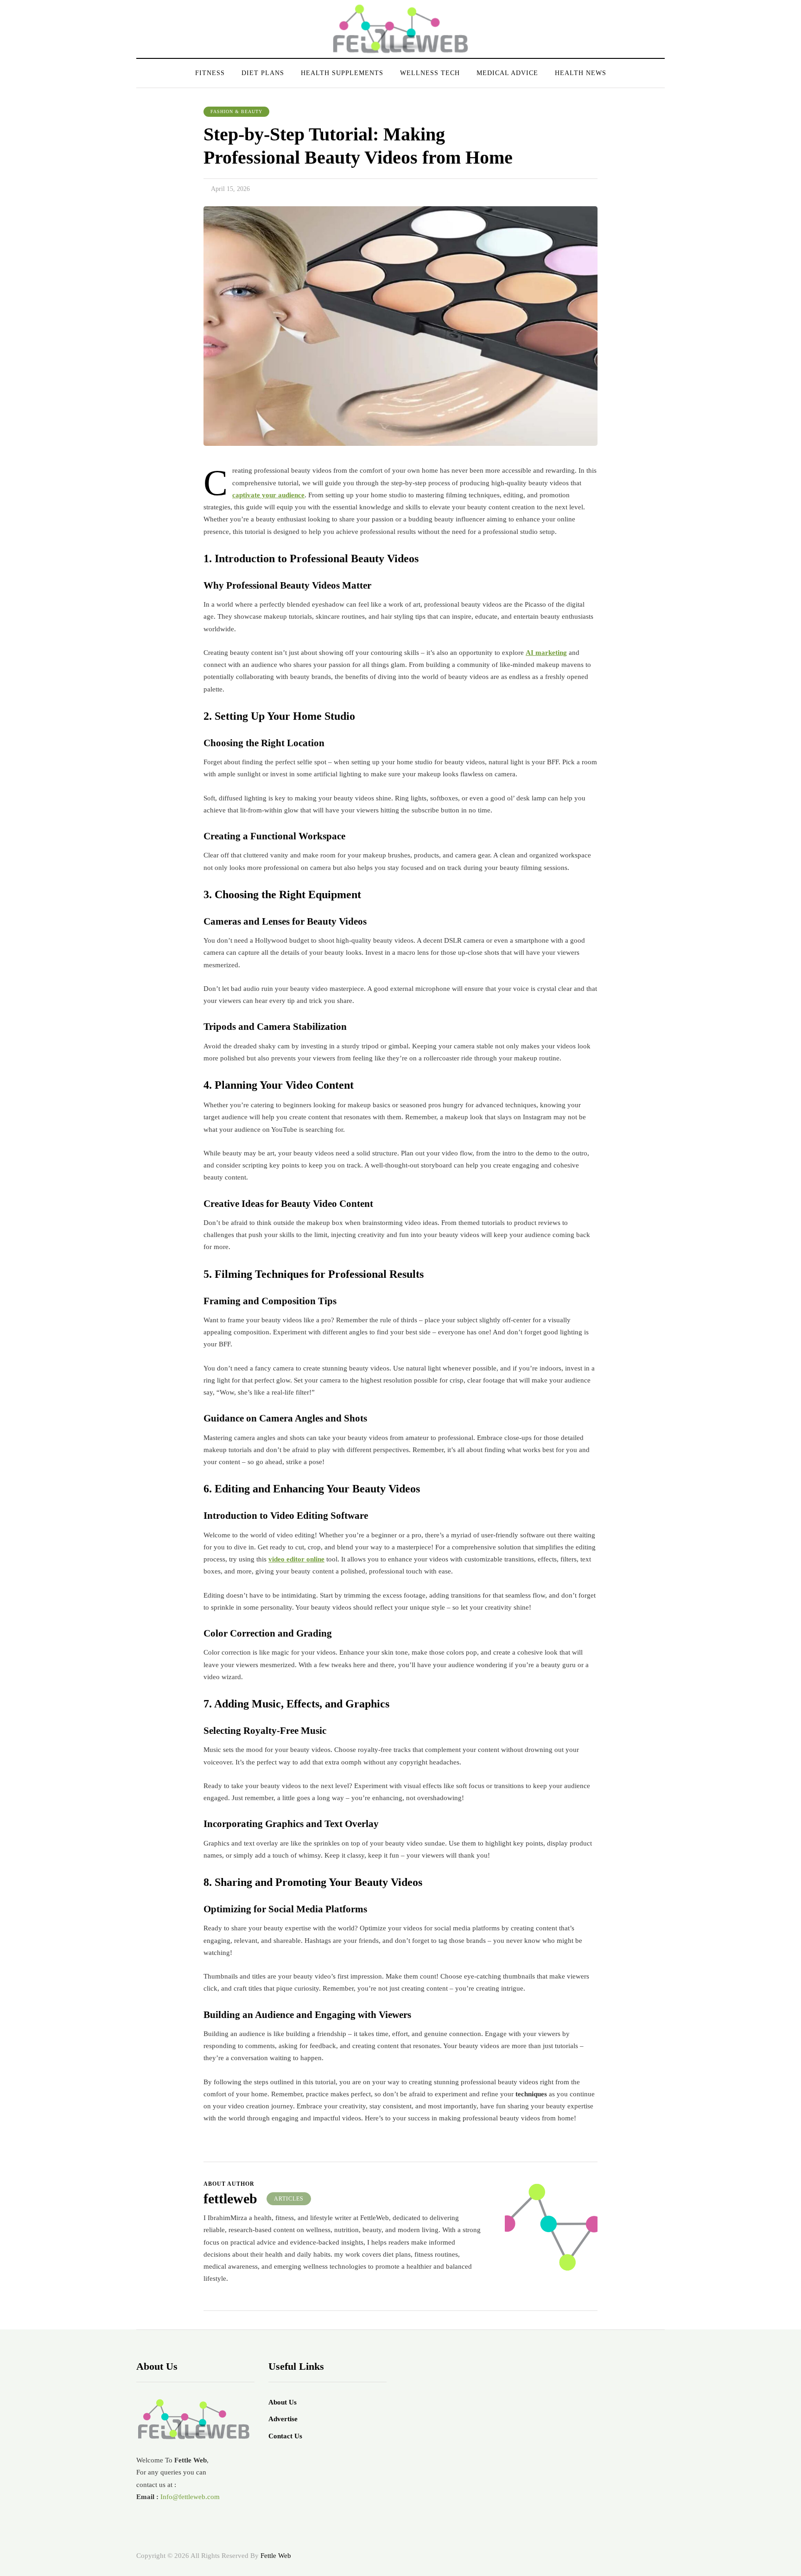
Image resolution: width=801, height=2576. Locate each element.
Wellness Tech (430, 73)
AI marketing (546, 653)
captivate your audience (268, 495)
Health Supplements (342, 73)
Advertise (283, 2419)
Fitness (210, 73)
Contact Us (285, 2436)
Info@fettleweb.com (190, 2497)
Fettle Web (276, 2556)
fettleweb (230, 2198)
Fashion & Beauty (236, 111)
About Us (283, 2402)
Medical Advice (507, 73)
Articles (289, 2199)
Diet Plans (263, 73)
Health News (581, 73)
